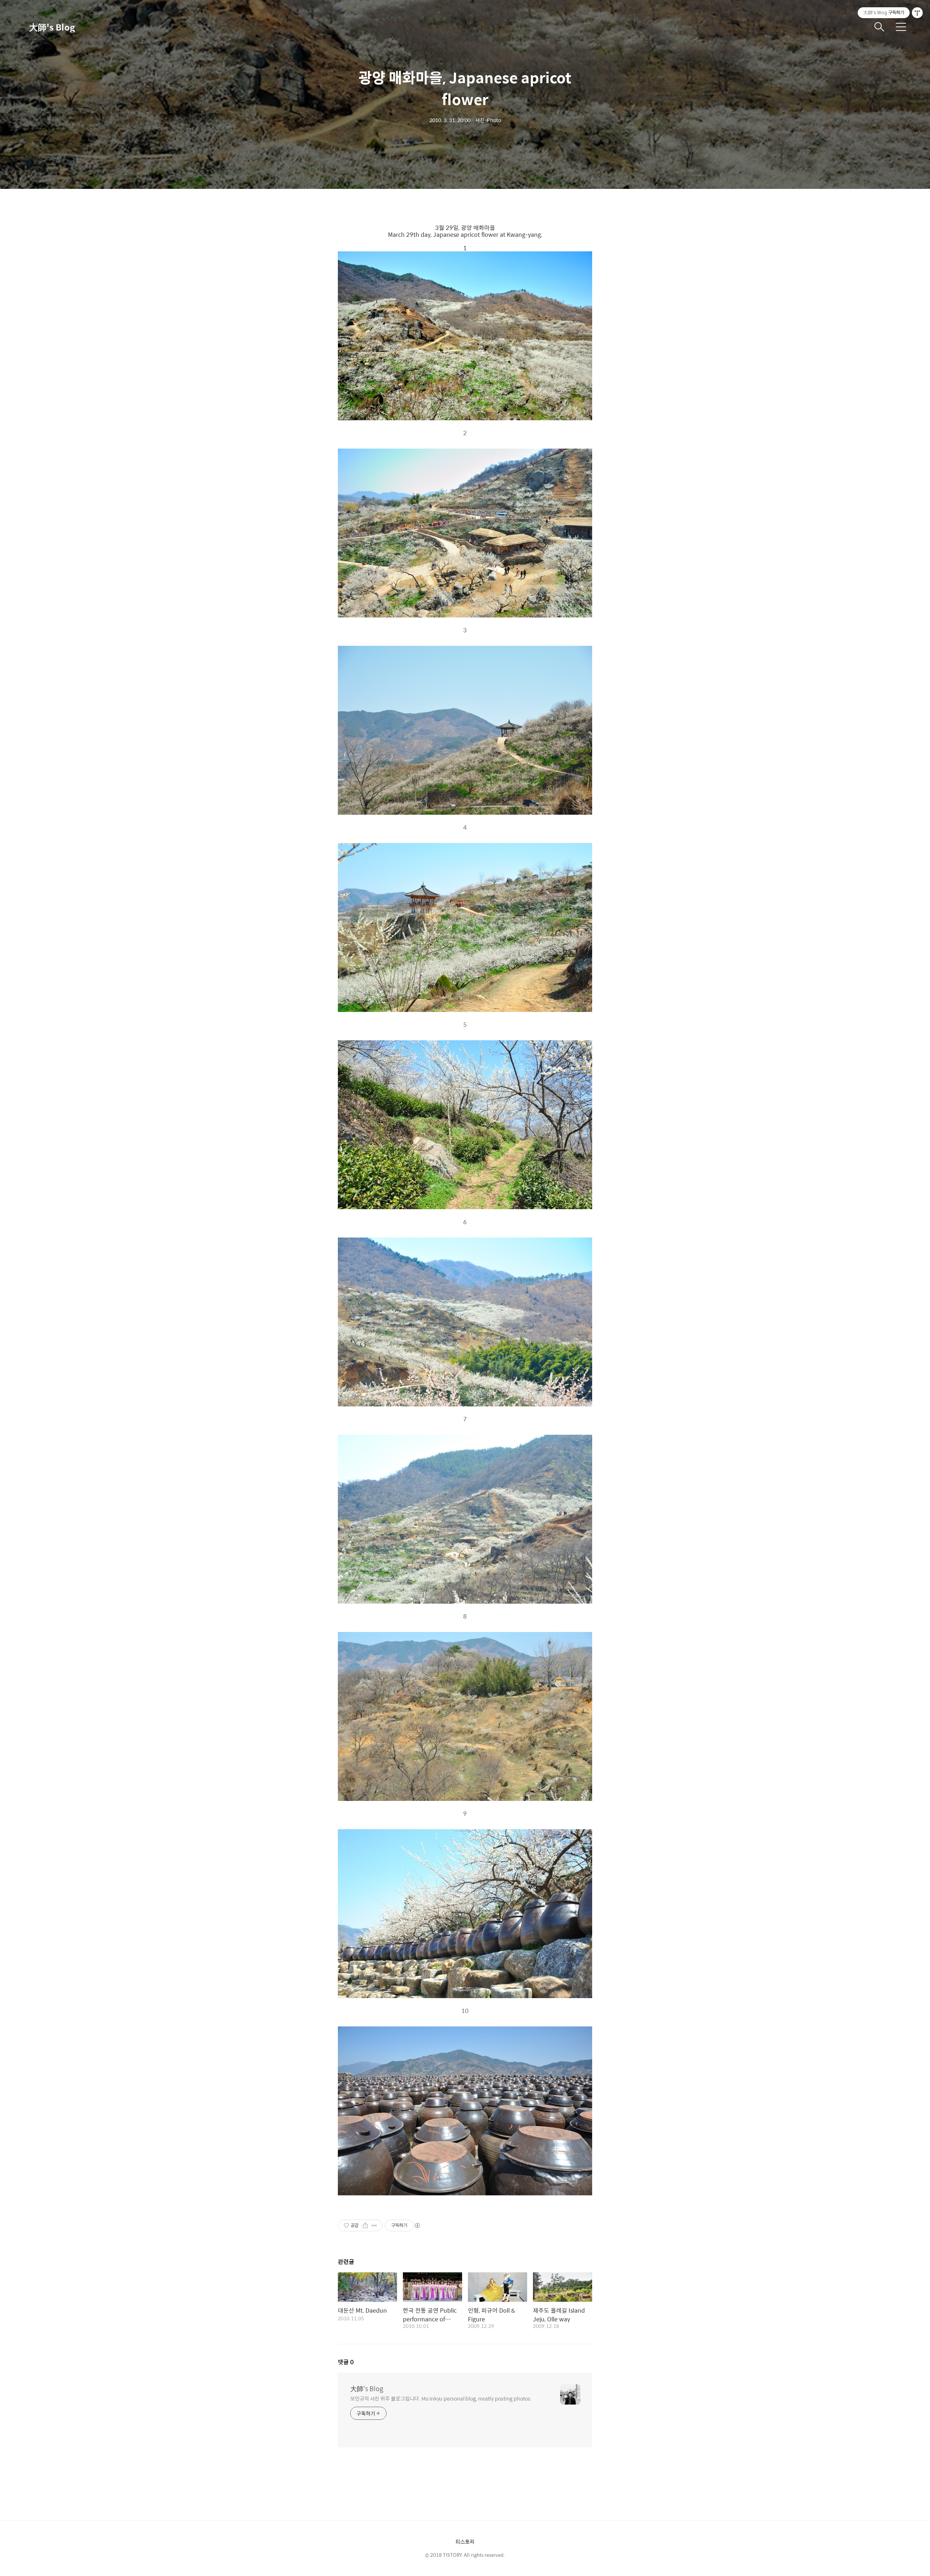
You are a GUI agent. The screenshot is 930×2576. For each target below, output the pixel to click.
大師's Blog (52, 27)
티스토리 (465, 2541)
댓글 (346, 2362)
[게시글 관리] (374, 2225)
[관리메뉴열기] (917, 13)
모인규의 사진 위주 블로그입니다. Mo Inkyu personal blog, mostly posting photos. (441, 2398)
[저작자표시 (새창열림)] (417, 2225)
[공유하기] (365, 2225)
